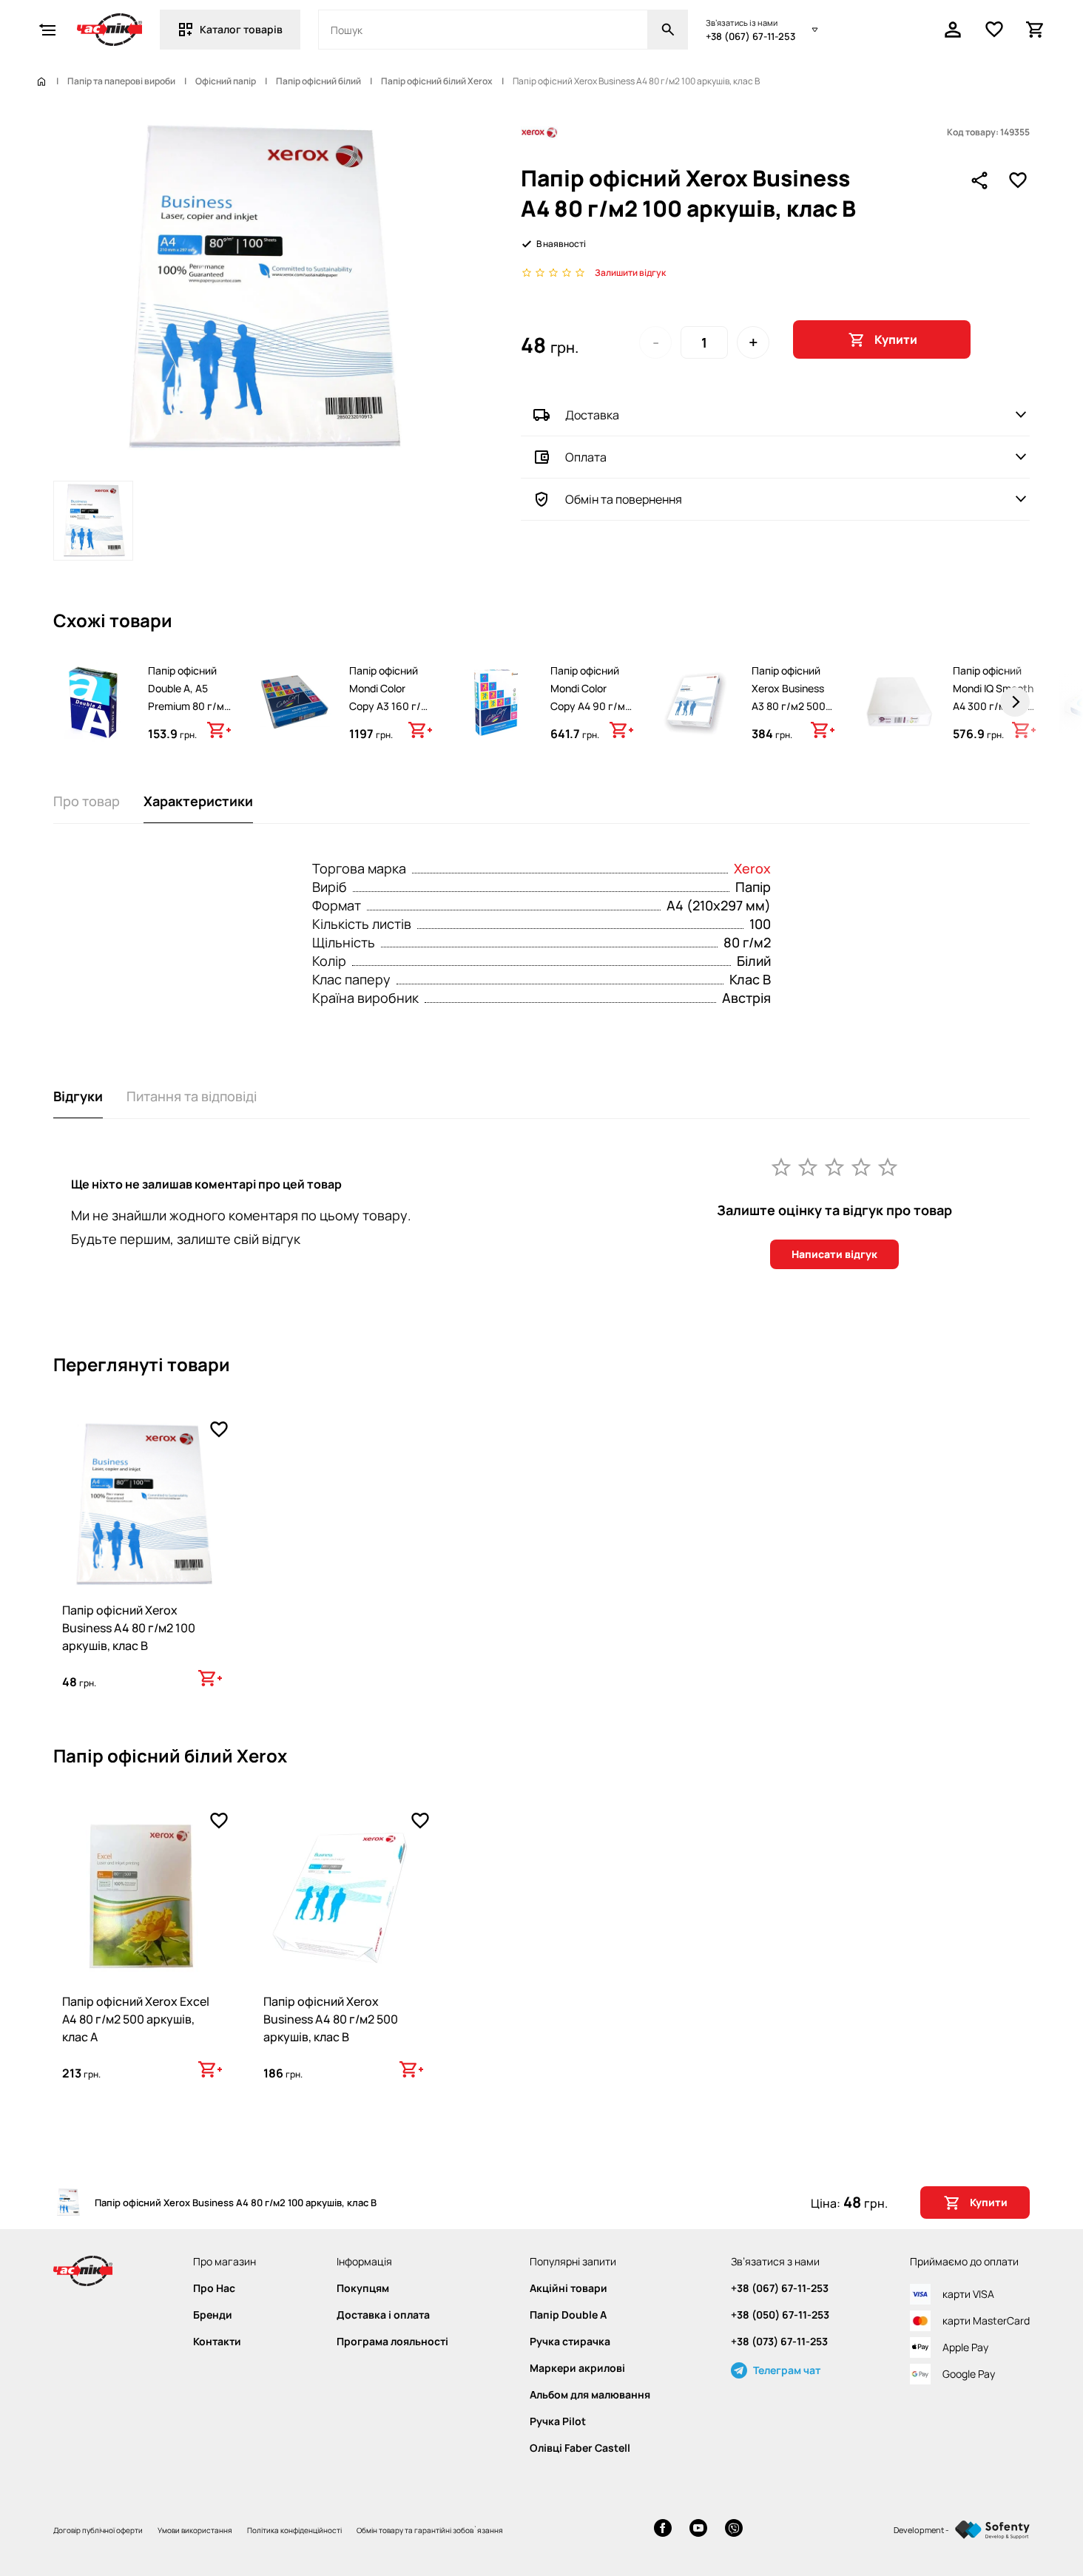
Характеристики (198, 801)
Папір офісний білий (318, 81)
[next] (1015, 702)
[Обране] (994, 30)
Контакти (217, 2342)
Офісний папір (226, 81)
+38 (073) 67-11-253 (779, 2342)
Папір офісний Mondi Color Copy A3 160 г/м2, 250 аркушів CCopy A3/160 (388, 706)
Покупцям (363, 2288)
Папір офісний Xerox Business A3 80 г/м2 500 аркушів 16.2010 (791, 697)
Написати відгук (834, 1254)
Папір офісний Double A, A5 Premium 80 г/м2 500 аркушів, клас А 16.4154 (189, 706)
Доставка (592, 415)
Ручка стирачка (570, 2342)
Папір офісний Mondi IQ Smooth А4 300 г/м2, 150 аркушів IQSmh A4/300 (993, 706)
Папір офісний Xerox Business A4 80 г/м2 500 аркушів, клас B (331, 2019)
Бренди (213, 2315)
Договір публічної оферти (98, 2530)
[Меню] (47, 30)
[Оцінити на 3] (834, 1166)
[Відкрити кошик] (1036, 30)
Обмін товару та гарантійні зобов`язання (430, 2530)
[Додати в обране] (1018, 180)
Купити (896, 339)
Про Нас (214, 2288)
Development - (921, 2530)
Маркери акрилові (577, 2368)
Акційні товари (569, 2288)
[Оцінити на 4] (861, 1166)
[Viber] (734, 2530)
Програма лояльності (392, 2342)
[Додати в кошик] (219, 730)
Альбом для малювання (590, 2395)
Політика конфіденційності (294, 2530)
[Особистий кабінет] (953, 30)
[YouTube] (698, 2530)
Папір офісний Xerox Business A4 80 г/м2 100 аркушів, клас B (129, 1628)
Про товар (87, 801)
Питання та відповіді (192, 1096)
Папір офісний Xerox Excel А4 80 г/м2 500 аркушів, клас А (136, 2019)
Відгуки (78, 1096)
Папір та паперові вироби (121, 81)
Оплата (586, 457)
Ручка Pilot (558, 2421)
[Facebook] (663, 2530)
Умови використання (195, 2530)
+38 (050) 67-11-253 (780, 2315)
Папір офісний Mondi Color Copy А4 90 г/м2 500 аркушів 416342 (591, 706)
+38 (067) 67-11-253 (750, 36)
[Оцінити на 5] (888, 1166)
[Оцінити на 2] (808, 1166)
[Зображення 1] (93, 521)
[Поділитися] (979, 180)
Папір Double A (568, 2315)
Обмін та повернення (624, 499)
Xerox (752, 868)
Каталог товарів (241, 29)
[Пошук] (668, 30)
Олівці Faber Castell (580, 2448)
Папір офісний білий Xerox (437, 81)
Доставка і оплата (383, 2315)
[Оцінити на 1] (781, 1166)
